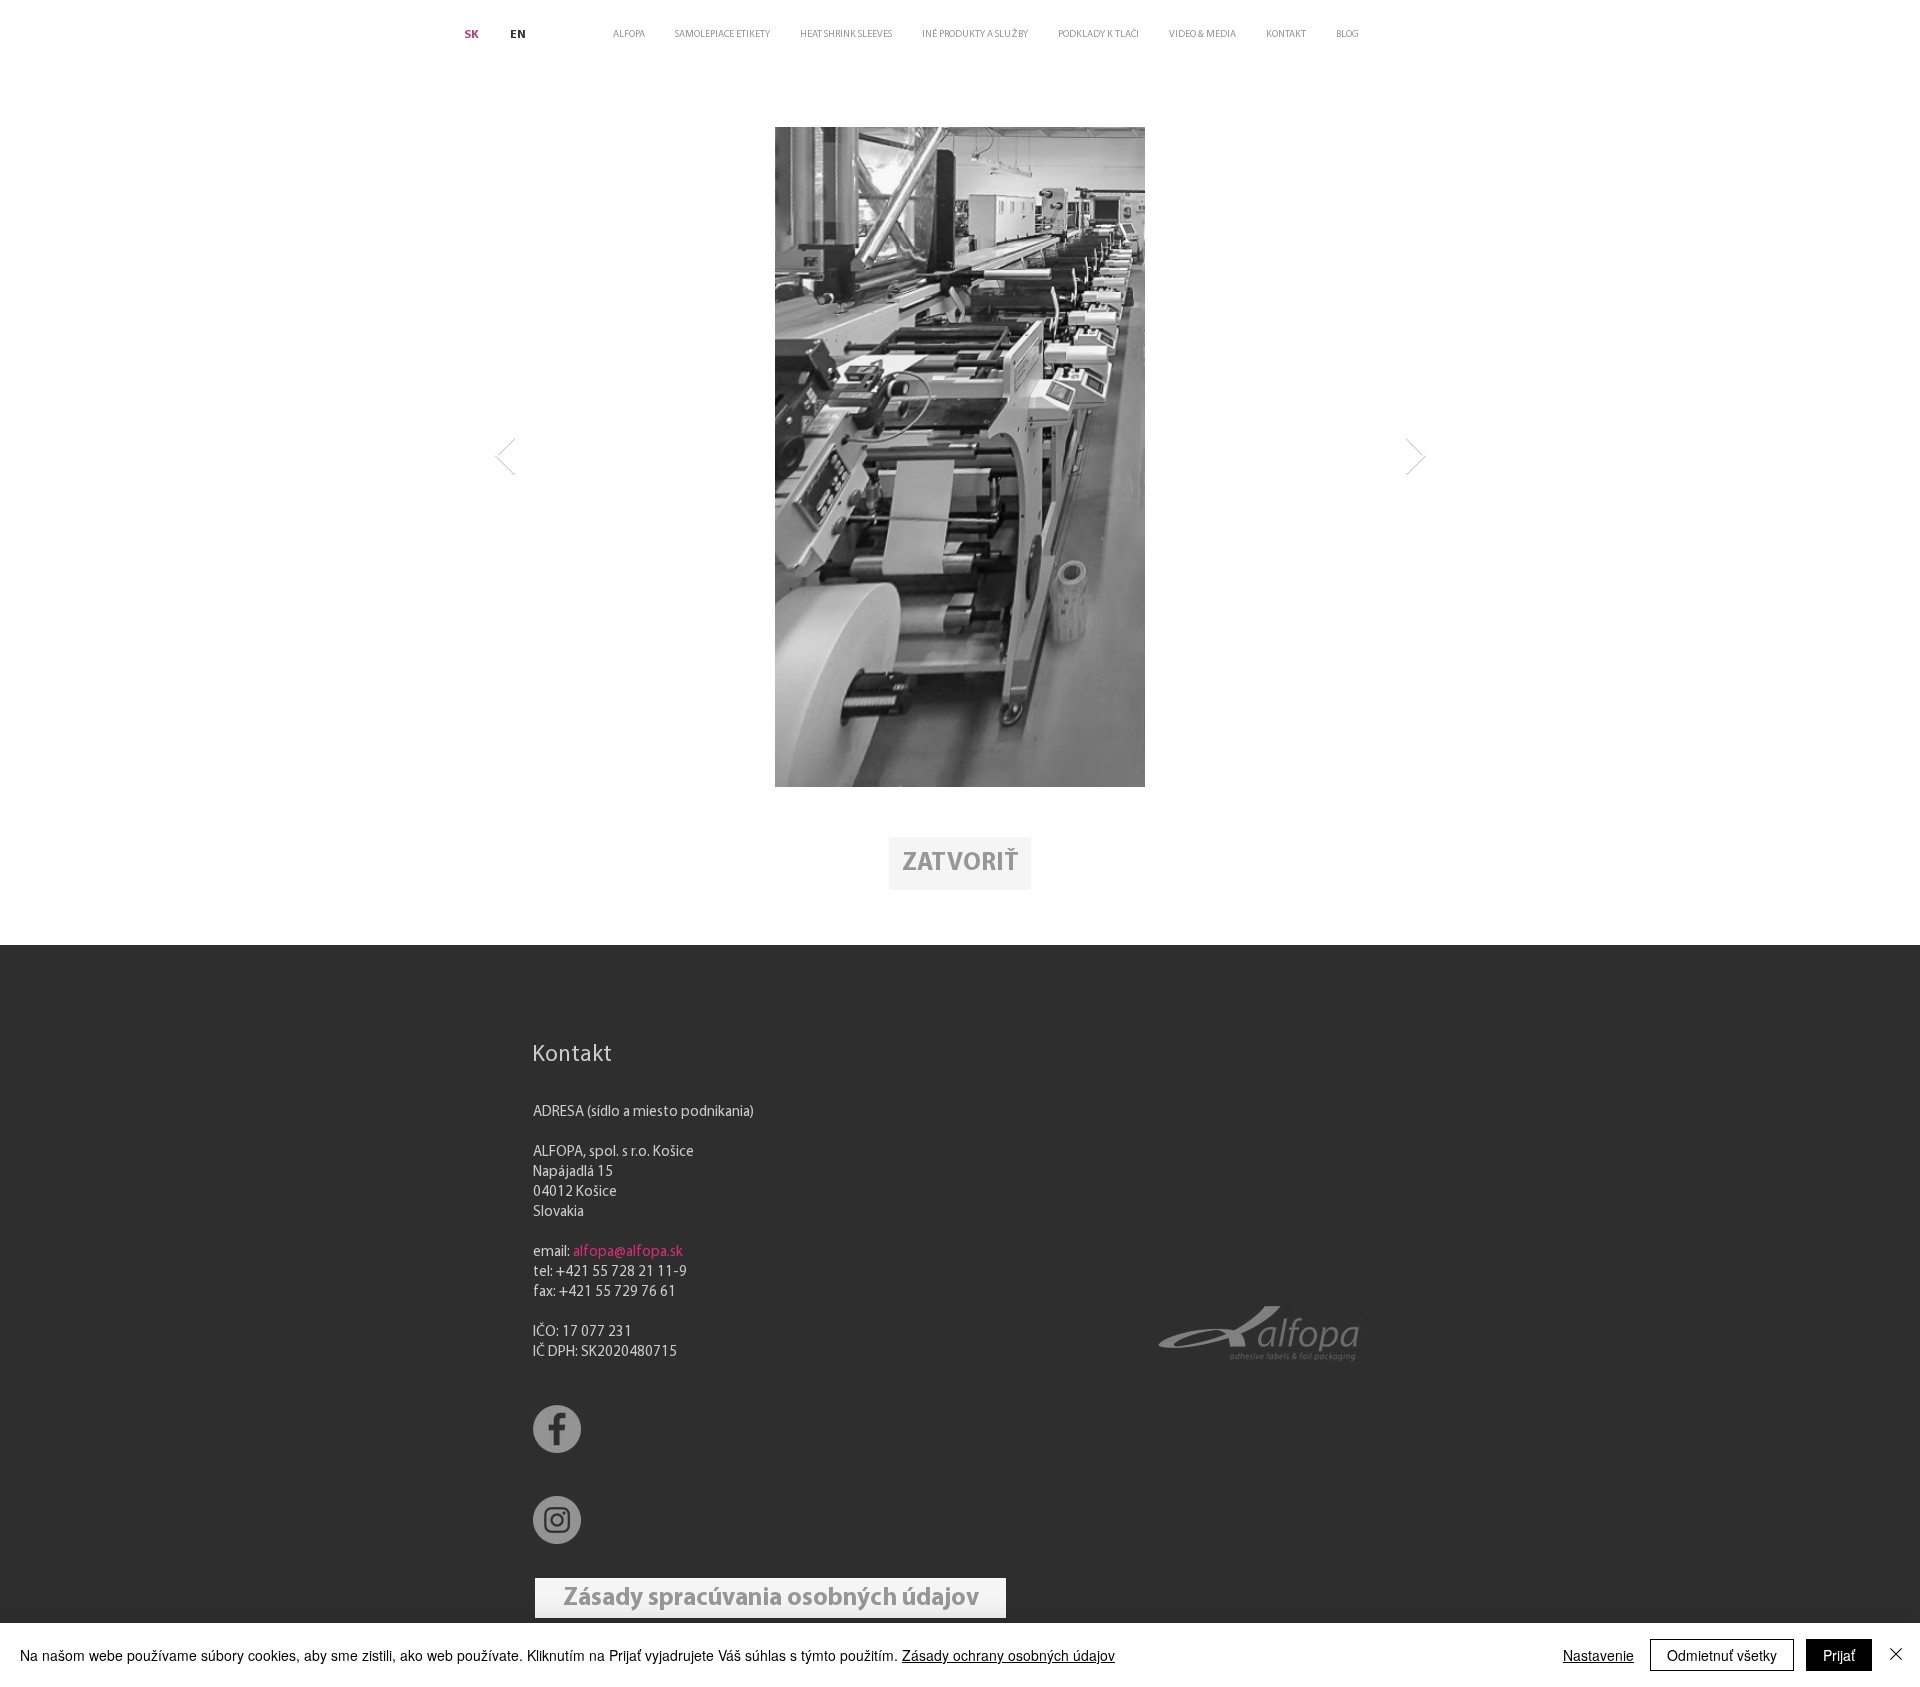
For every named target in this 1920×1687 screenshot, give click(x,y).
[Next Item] (1415, 457)
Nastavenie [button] (1598, 1655)
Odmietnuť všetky (1722, 1655)
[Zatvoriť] (1896, 1655)
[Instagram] (557, 1520)
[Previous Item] (505, 457)
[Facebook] (557, 1429)
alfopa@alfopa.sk (628, 1252)
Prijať (1839, 1655)
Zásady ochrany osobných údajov (1008, 1655)
